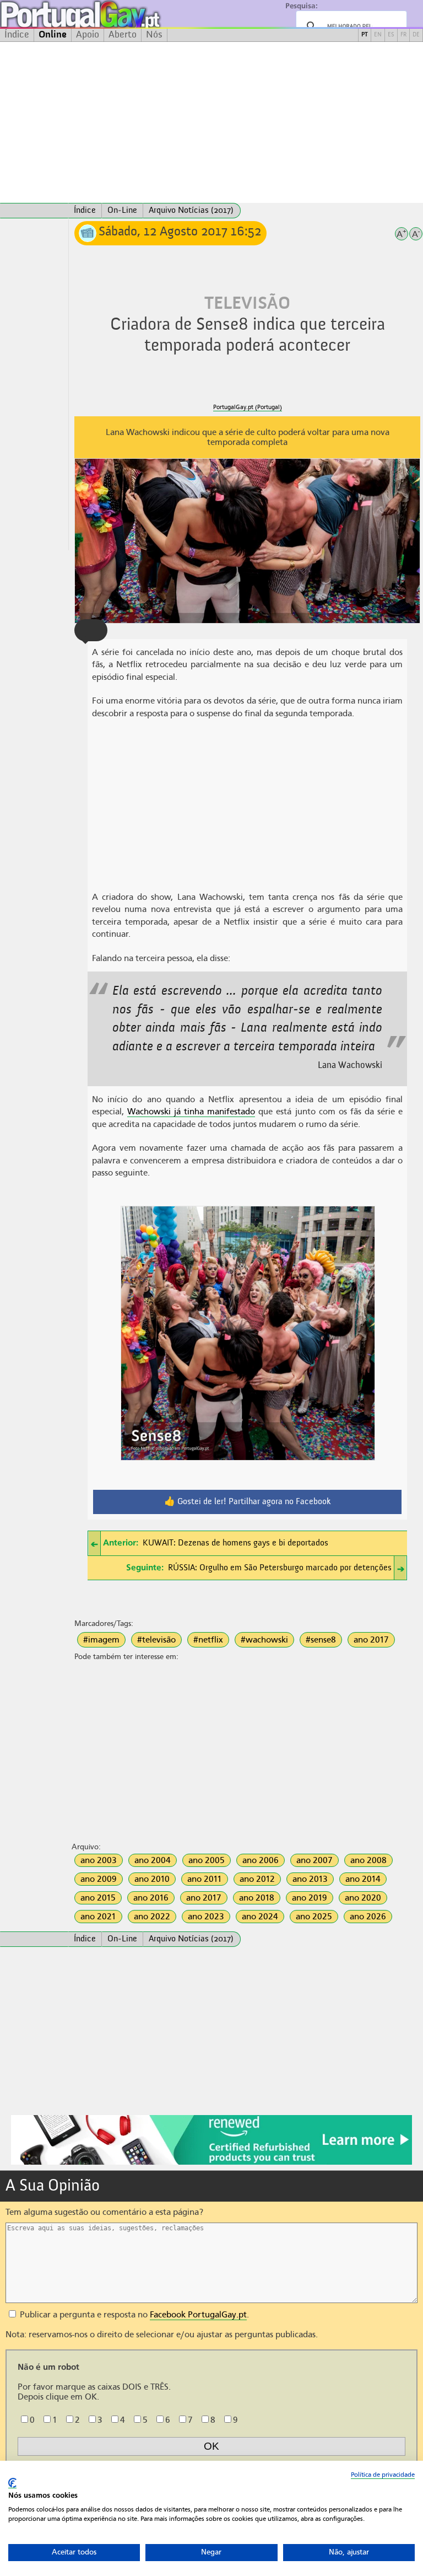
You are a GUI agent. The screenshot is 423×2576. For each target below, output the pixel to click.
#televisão (156, 1640)
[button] (91, 630)
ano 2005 (207, 1860)
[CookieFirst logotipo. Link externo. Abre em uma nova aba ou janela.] (12, 2483)
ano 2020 (363, 1898)
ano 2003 (99, 1860)
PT (365, 35)
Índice (17, 35)
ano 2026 (368, 1917)
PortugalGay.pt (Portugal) (248, 407)
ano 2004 (153, 1860)
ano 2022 (152, 1917)
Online (53, 35)
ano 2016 (151, 1898)
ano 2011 (205, 1879)
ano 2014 (363, 1879)
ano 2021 (98, 1917)
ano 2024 (260, 1917)
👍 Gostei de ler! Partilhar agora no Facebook (248, 1502)
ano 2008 (368, 1860)
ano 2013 (310, 1879)
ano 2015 (98, 1898)
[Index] (34, 211)
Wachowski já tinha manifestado (191, 1112)
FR (403, 35)
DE (416, 35)
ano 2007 (314, 1860)
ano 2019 (310, 1898)
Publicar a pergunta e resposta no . (133, 2315)
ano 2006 (261, 1860)
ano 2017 (371, 1640)
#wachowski (264, 1640)
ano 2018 (257, 1898)
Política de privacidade (383, 2475)
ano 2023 (206, 1917)
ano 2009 (99, 1879)
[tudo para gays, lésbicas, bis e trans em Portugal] (110, 14)
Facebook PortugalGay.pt (198, 2315)
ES (391, 35)
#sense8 (321, 1640)
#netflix (208, 1640)
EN (378, 35)
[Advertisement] (211, 122)
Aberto (123, 35)
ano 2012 (257, 1879)
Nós (154, 35)
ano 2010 (152, 1879)
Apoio (88, 35)
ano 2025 (314, 1917)
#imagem (101, 1640)
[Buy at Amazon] (211, 2163)
